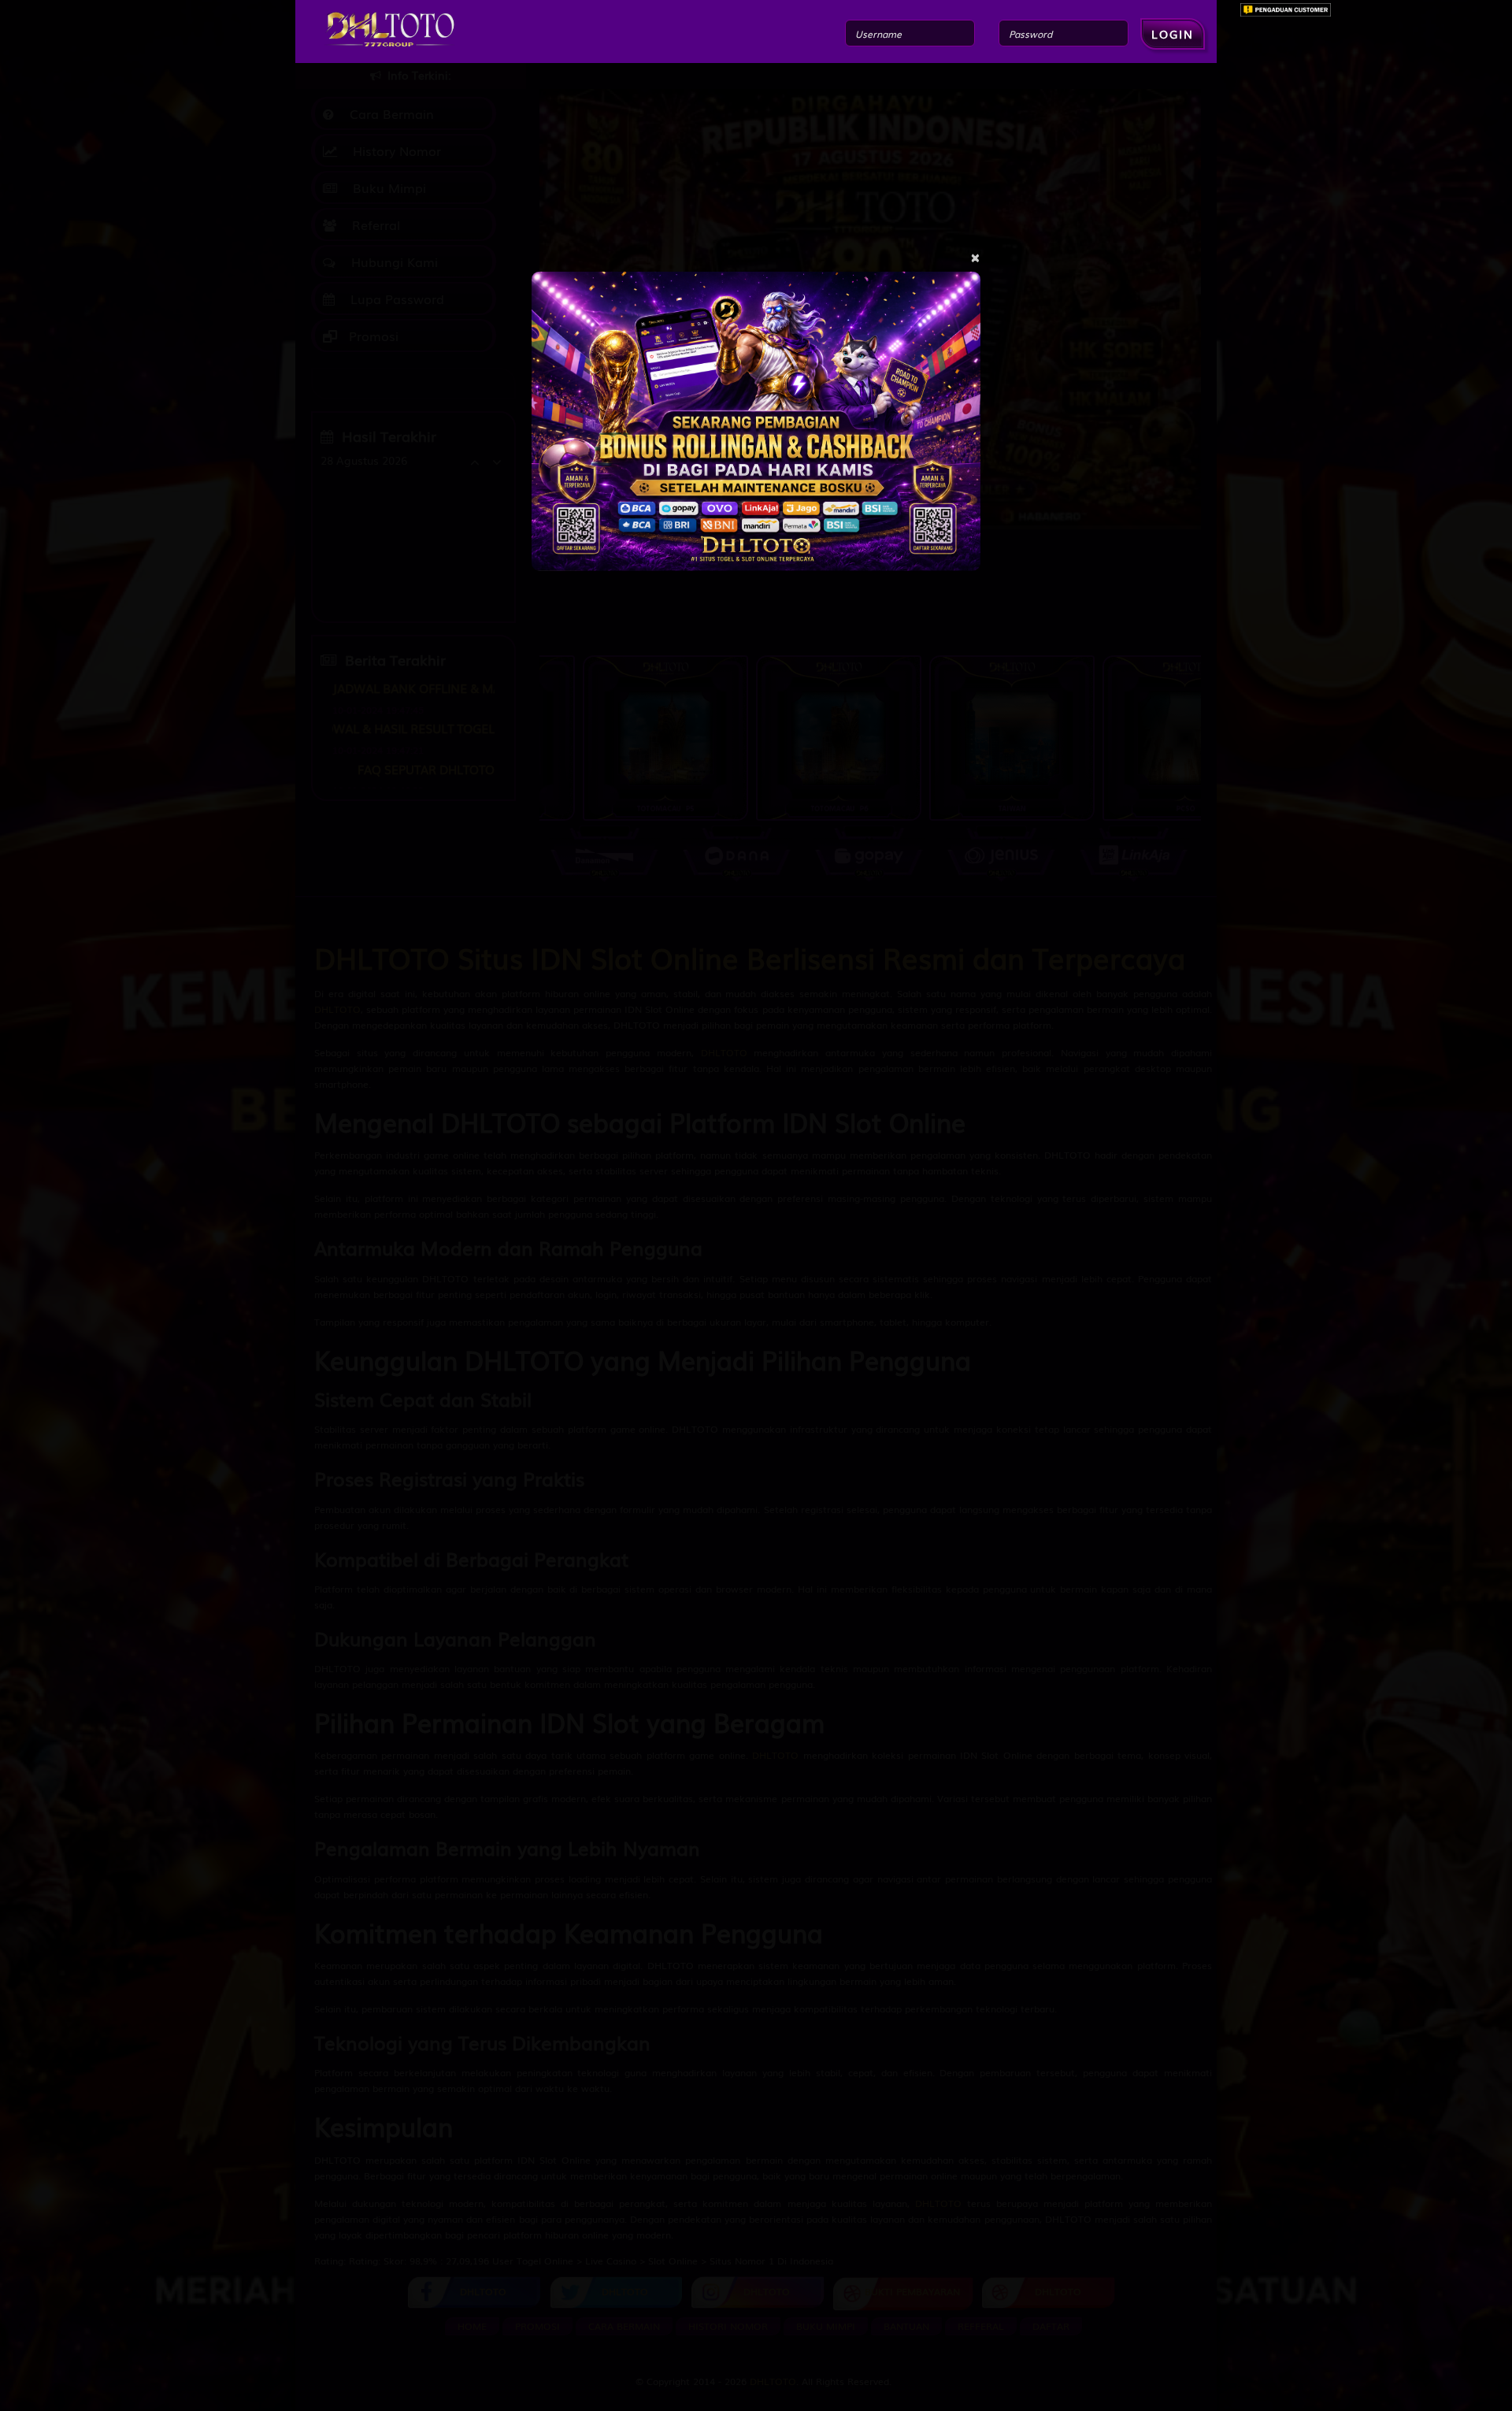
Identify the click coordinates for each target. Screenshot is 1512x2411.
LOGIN (1173, 34)
